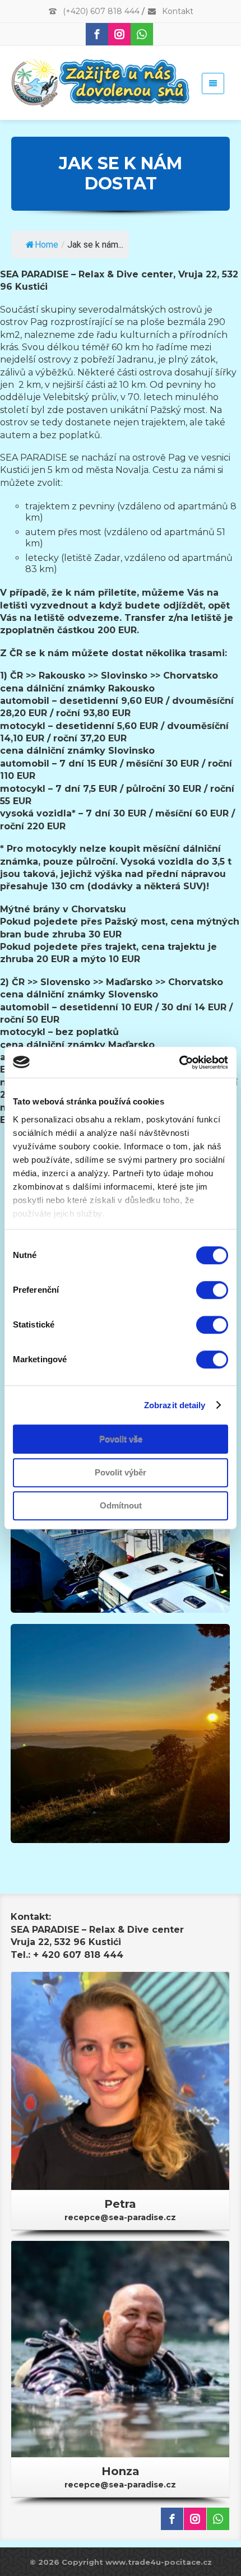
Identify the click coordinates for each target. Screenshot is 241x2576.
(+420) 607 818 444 (100, 11)
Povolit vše (121, 1439)
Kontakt (177, 11)
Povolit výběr (121, 1472)
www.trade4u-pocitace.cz (159, 2562)
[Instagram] (119, 34)
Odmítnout (121, 1505)
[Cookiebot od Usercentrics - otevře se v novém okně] (179, 1062)
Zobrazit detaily (175, 1405)
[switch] (212, 1290)
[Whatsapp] (142, 34)
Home (47, 245)
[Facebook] (97, 34)
